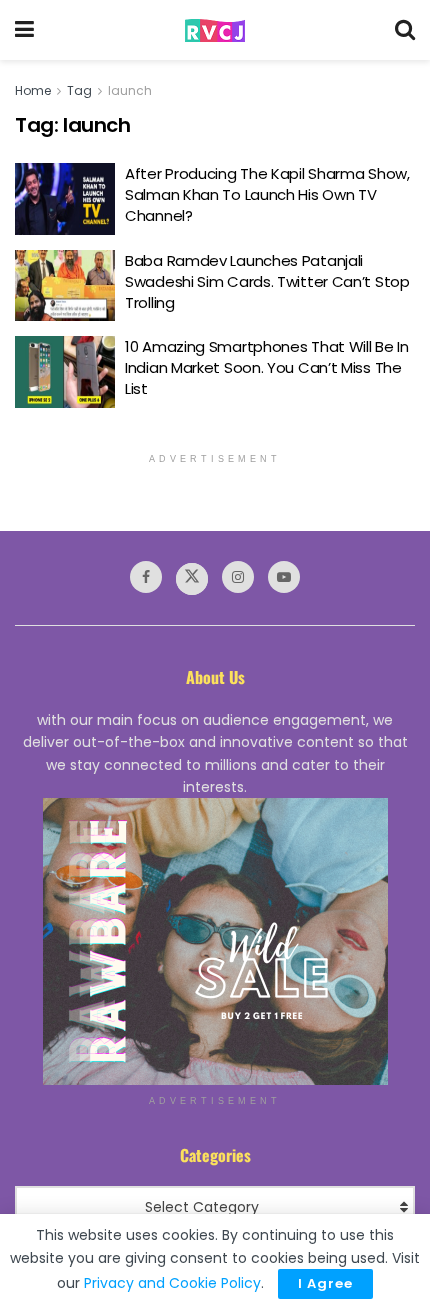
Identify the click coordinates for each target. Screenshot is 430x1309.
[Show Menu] (24, 30)
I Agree (325, 1283)
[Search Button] (405, 30)
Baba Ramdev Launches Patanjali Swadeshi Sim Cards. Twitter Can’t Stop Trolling (267, 281)
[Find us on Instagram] (238, 577)
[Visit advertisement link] (215, 941)
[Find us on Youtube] (284, 577)
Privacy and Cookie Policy (172, 1283)
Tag (79, 90)
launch (130, 90)
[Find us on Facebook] (146, 577)
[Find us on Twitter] (192, 579)
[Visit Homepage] (215, 30)
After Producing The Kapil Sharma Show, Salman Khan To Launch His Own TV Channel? (267, 194)
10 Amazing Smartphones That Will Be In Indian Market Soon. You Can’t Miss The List (267, 367)
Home (33, 90)
